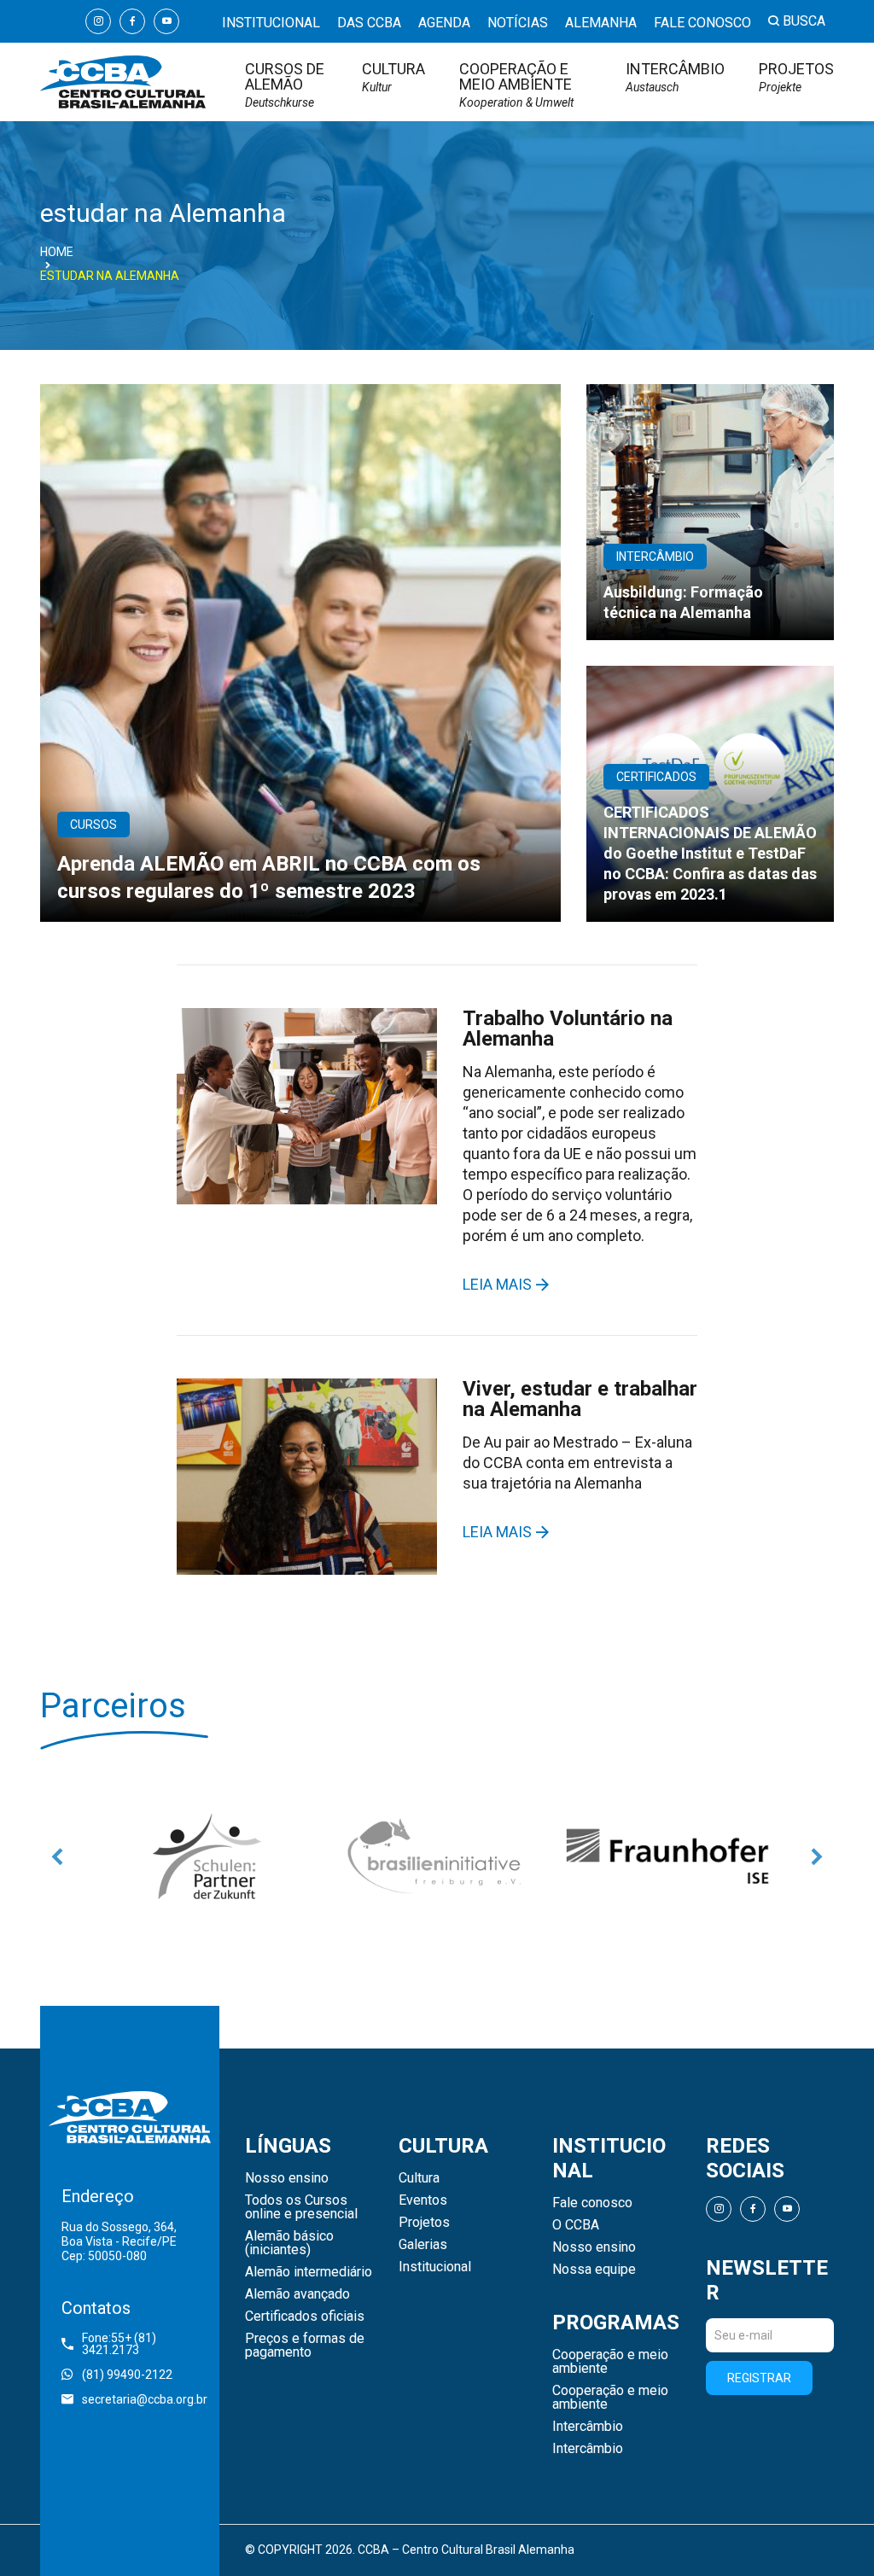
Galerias (423, 2245)
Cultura (393, 77)
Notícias (518, 23)
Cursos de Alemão (285, 85)
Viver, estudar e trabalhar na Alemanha (580, 1399)
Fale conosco (702, 23)
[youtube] (166, 21)
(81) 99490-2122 (127, 2375)
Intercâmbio (675, 77)
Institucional (271, 23)
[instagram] (98, 21)
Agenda (444, 23)
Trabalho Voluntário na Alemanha (568, 1029)
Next (817, 1856)
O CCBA (576, 2225)
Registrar (759, 2378)
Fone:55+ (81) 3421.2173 (119, 2344)
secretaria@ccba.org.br (140, 2399)
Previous (57, 1856)
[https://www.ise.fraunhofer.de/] (500, 1856)
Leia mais (497, 1285)
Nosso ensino (287, 2178)
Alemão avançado (297, 2294)
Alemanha (601, 23)
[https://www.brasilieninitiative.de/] (270, 1856)
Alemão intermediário (309, 2272)
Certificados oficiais (305, 2317)
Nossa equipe (594, 2270)
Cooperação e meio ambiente (516, 85)
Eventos (423, 2200)
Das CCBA (369, 23)
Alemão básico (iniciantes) (289, 2243)
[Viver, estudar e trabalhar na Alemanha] (307, 1477)
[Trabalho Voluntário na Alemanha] (307, 1106)
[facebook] (132, 21)
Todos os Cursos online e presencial (301, 2207)
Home (57, 252)
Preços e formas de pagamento (305, 2346)
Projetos (796, 77)
